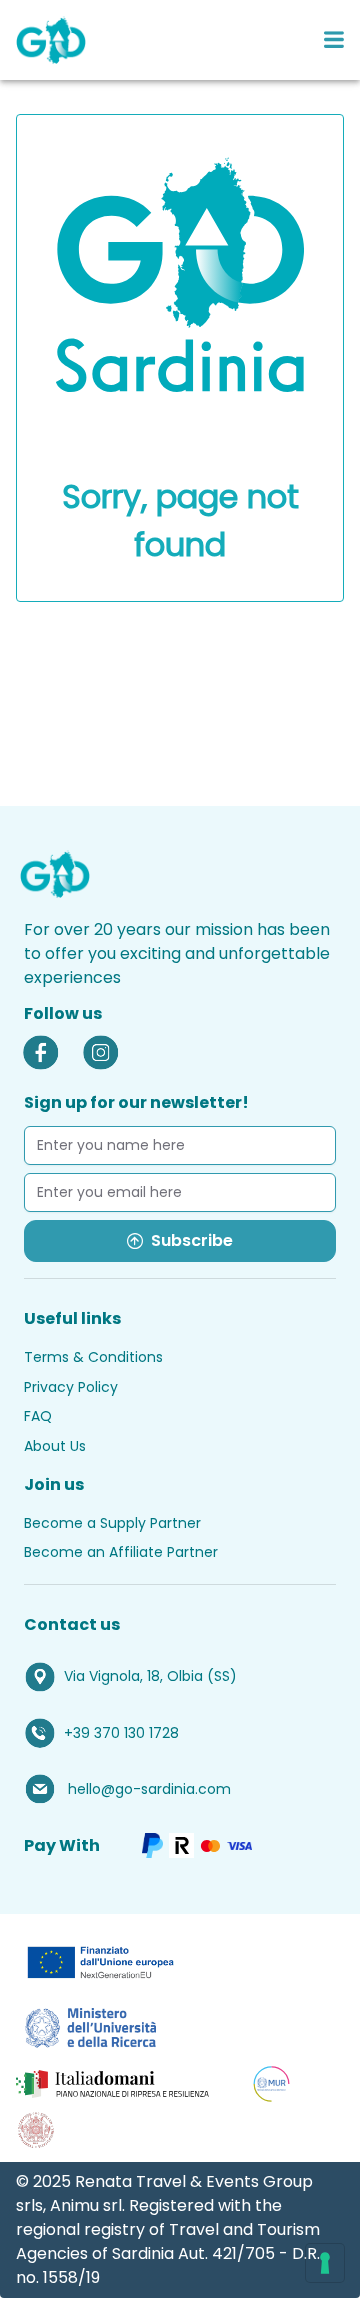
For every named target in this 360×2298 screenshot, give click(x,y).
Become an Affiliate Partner (121, 1552)
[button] (180, 1677)
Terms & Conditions (93, 1357)
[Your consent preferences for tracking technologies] (325, 2263)
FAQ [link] (38, 1416)
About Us (55, 1446)
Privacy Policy (71, 1387)
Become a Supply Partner (112, 1523)
